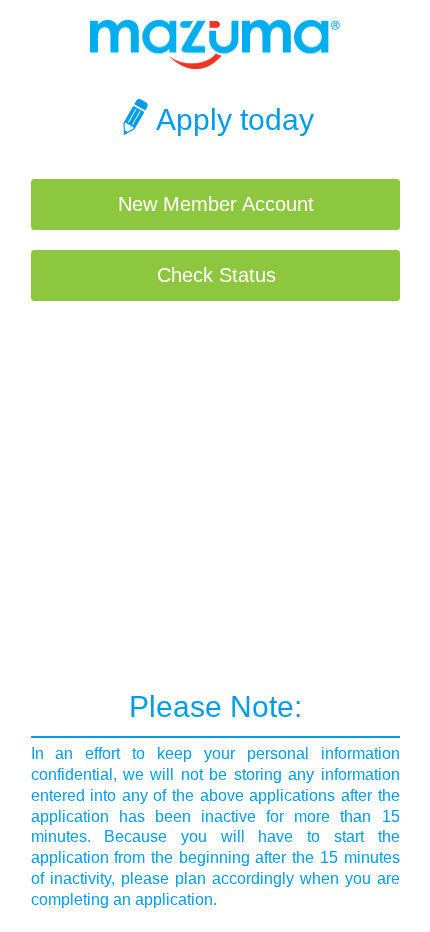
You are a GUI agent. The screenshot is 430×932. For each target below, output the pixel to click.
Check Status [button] (216, 275)
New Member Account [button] (216, 204)
